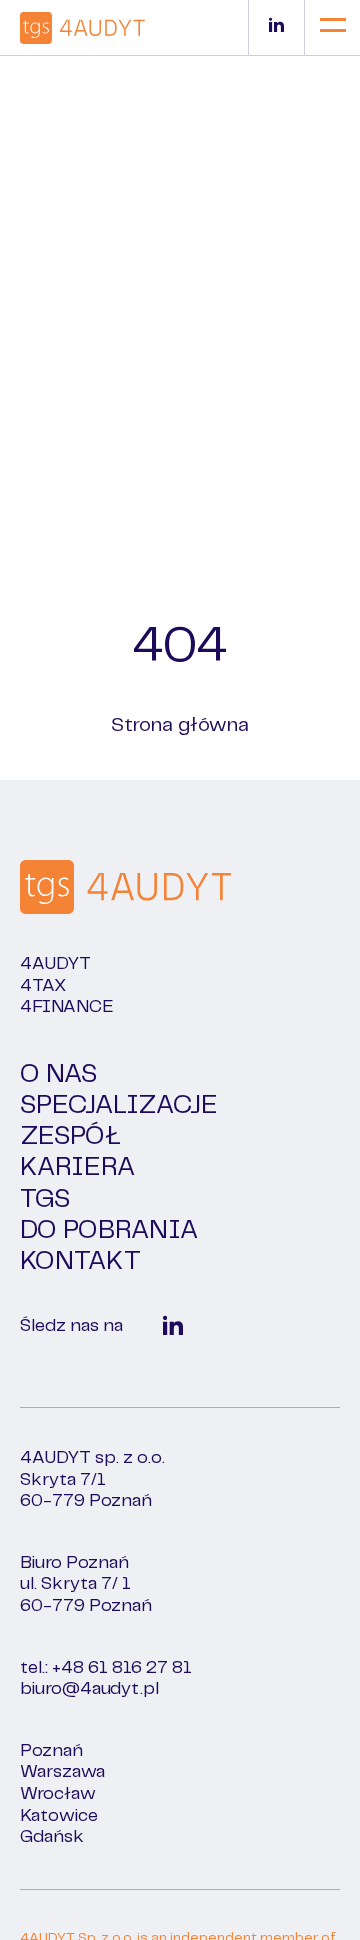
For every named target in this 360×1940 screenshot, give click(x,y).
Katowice (59, 1816)
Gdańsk (52, 1837)
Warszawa (62, 1772)
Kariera (77, 1167)
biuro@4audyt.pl (89, 1689)
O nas (58, 1074)
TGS (45, 1199)
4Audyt (55, 964)
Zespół (70, 1136)
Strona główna (180, 725)
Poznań (51, 1751)
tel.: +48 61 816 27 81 (106, 1668)
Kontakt (80, 1261)
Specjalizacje (119, 1105)
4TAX (43, 986)
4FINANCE (67, 1007)
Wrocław (58, 1794)
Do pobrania (109, 1230)
